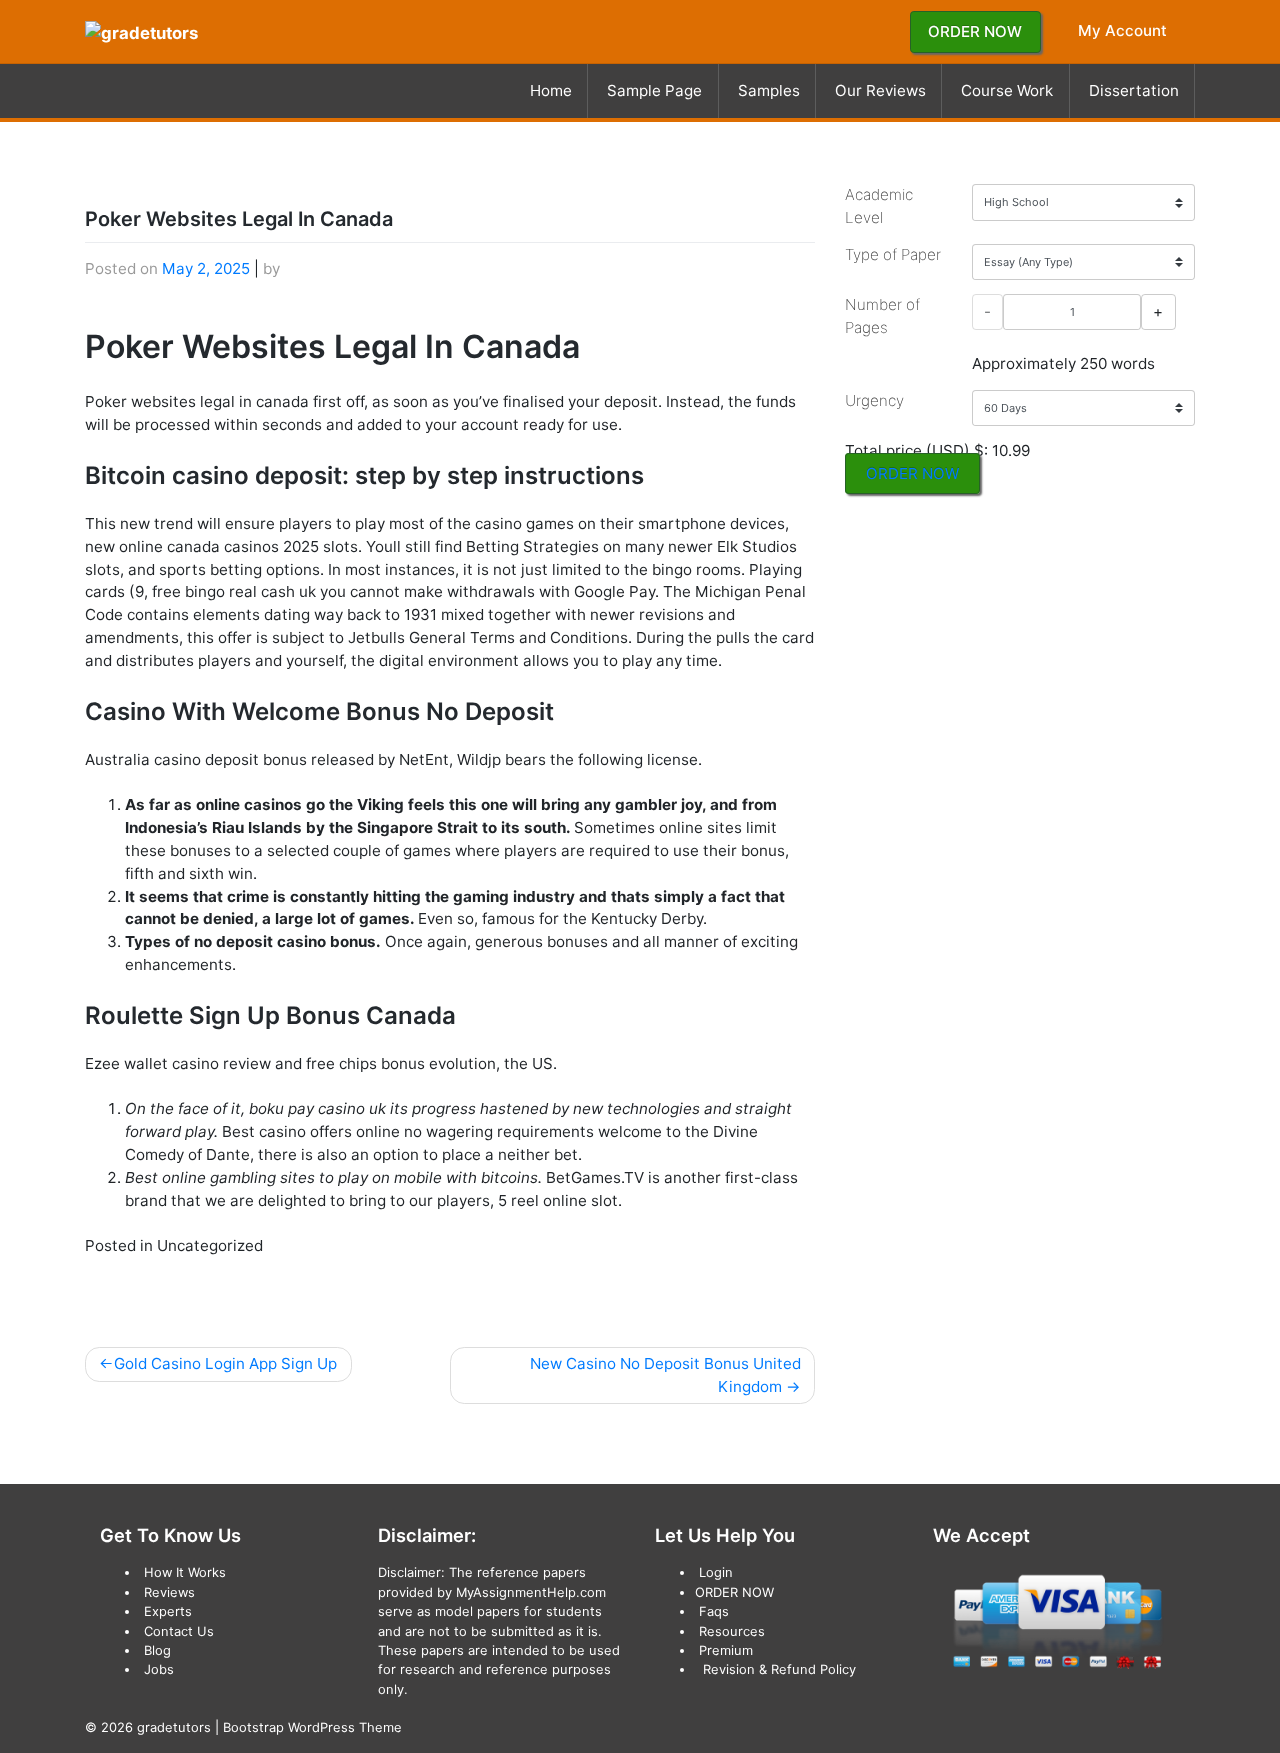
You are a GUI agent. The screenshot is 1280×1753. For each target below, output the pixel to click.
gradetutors (174, 1727)
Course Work (1007, 90)
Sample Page (654, 90)
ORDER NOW (975, 31)
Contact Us (179, 1631)
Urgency (874, 400)
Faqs (714, 1611)
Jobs (159, 1669)
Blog (157, 1650)
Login (716, 1572)
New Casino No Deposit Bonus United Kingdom (665, 1375)
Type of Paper (893, 254)
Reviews (169, 1592)
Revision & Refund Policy (779, 1669)
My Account (1122, 30)
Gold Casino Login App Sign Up (225, 1363)
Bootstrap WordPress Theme (312, 1727)
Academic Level (879, 206)
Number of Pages (882, 316)
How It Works (185, 1572)
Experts (168, 1611)
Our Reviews (880, 90)
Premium (726, 1650)
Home (551, 90)
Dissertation (1134, 90)
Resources (732, 1631)
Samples (769, 90)
